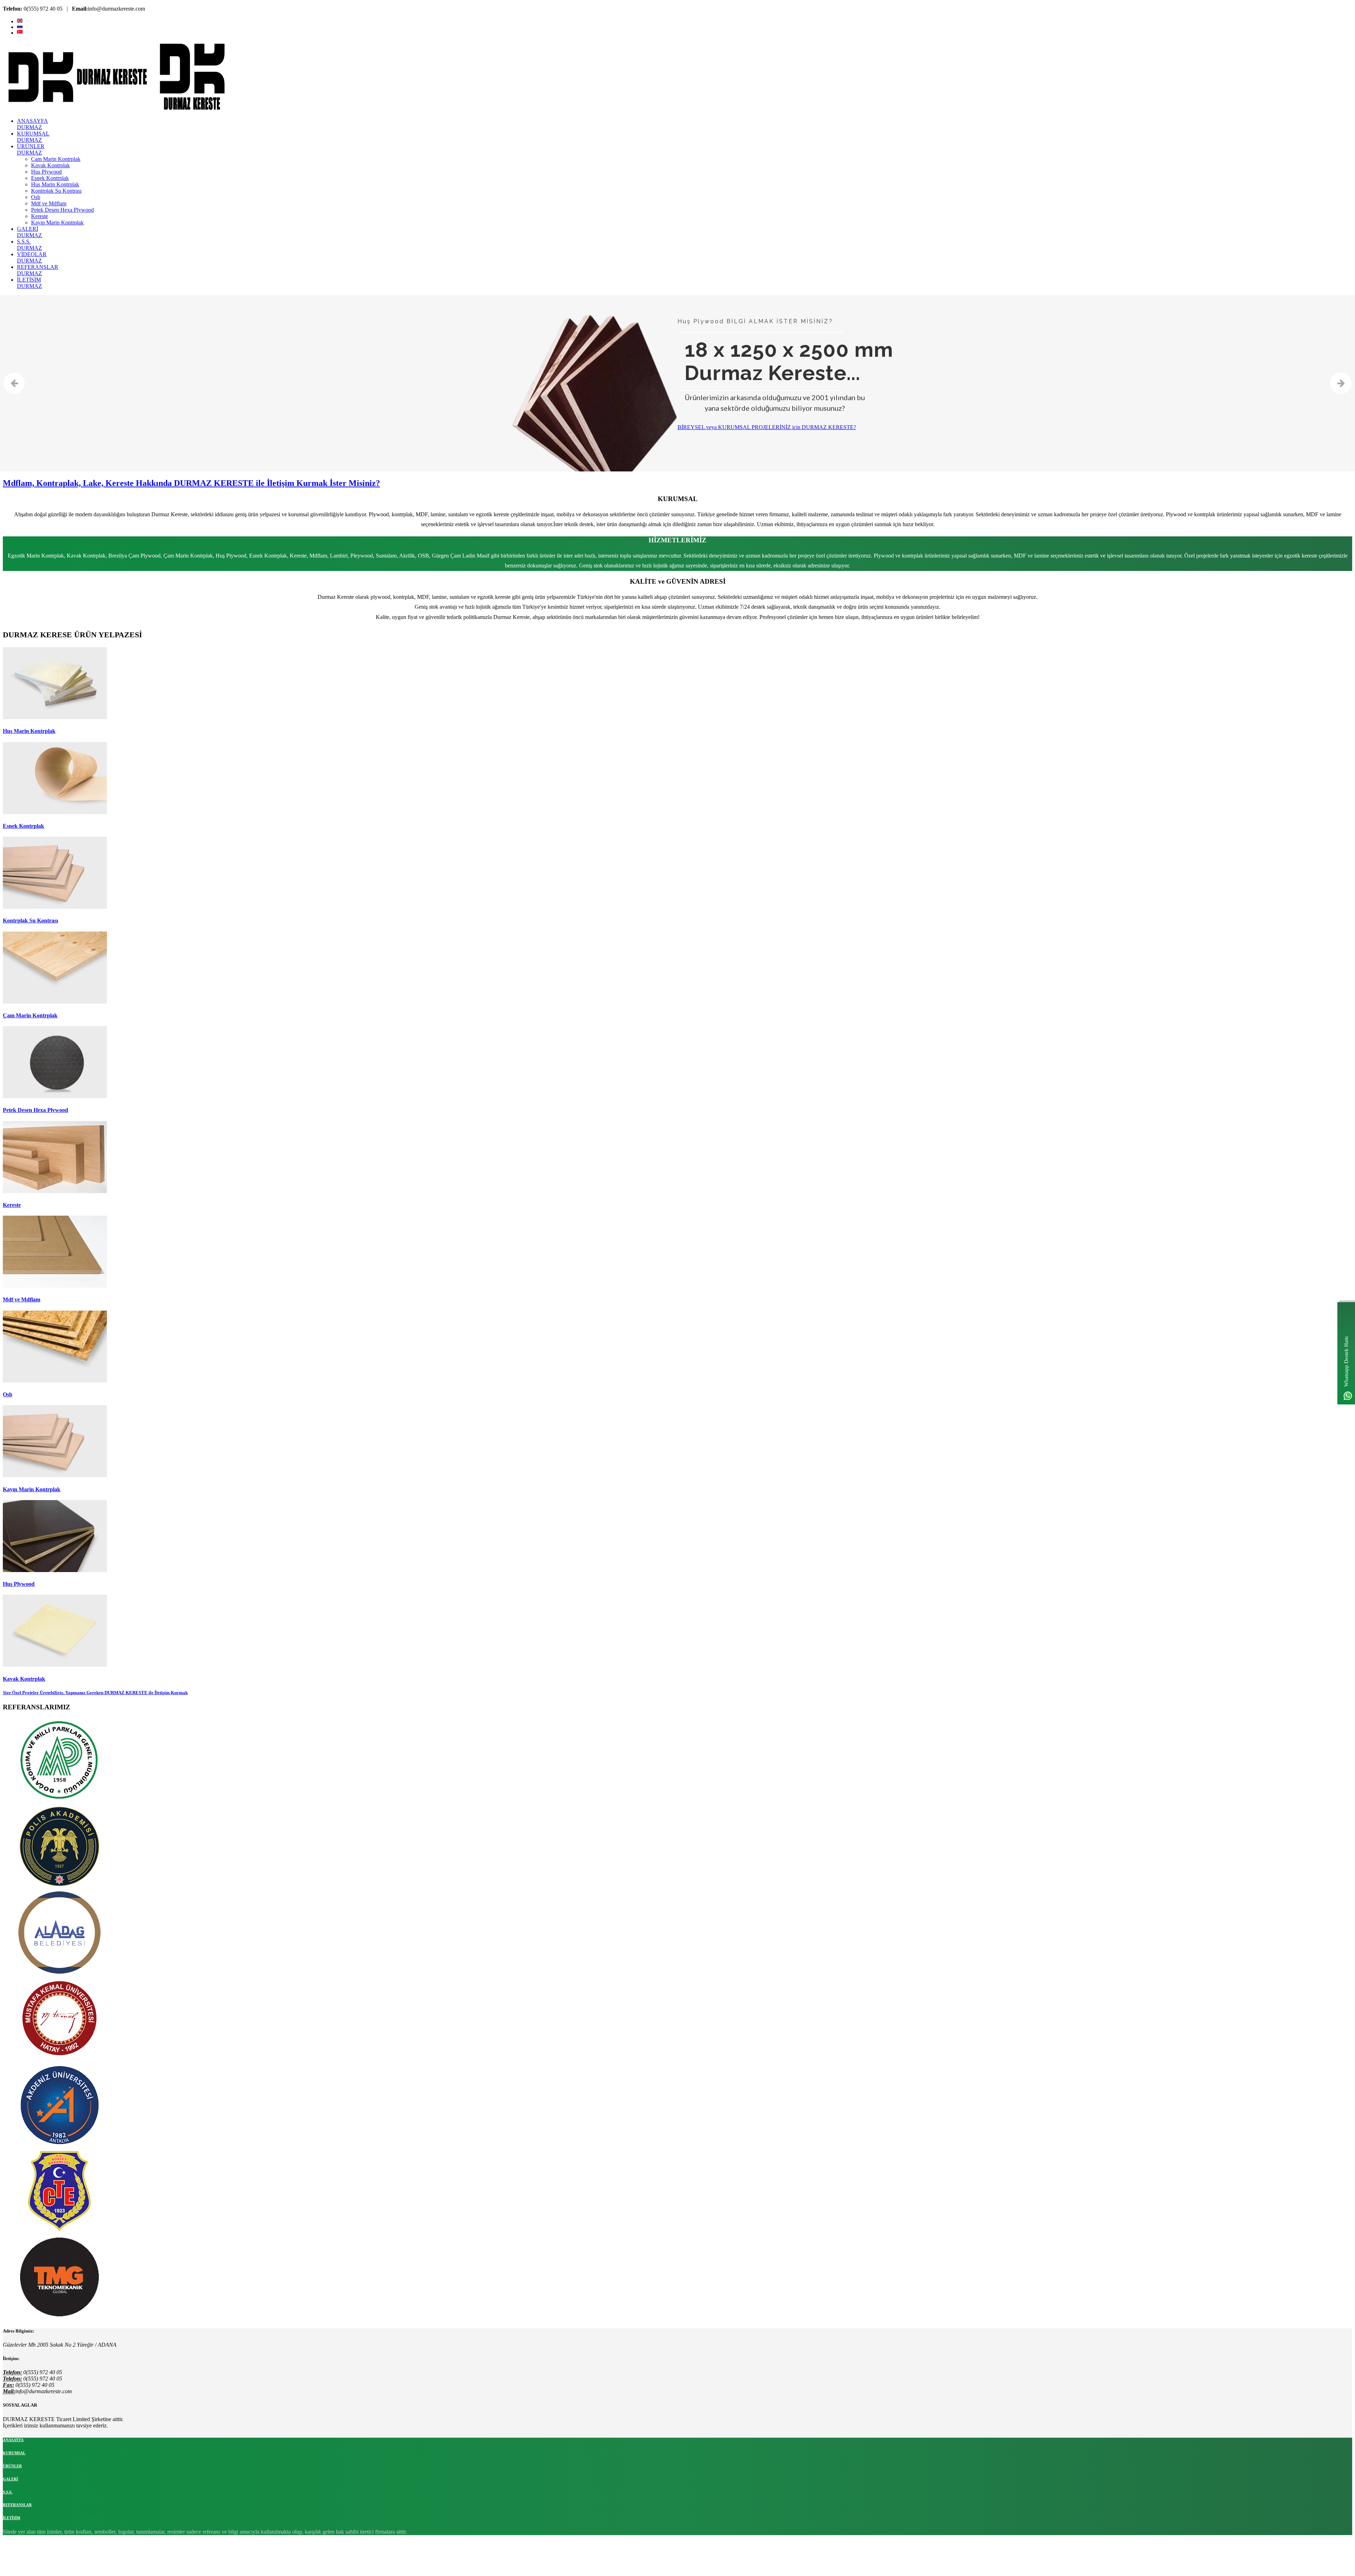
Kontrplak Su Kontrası (30, 920)
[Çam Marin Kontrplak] (55, 1002)
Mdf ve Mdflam (22, 1299)
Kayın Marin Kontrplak (32, 1489)
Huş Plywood (19, 1584)
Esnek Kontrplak (23, 826)
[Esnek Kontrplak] (55, 812)
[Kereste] (55, 1191)
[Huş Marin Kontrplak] (55, 717)
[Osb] (55, 1381)
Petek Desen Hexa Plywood (35, 1110)
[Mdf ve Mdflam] (55, 1286)
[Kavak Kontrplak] (55, 1665)
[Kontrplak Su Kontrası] (55, 907)
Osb (8, 1394)
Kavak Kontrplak (24, 1679)
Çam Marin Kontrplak (30, 1015)
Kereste (12, 1205)
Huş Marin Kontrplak (29, 731)
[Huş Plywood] (55, 1570)
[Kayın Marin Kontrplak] (55, 1475)
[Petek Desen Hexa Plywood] (55, 1096)
